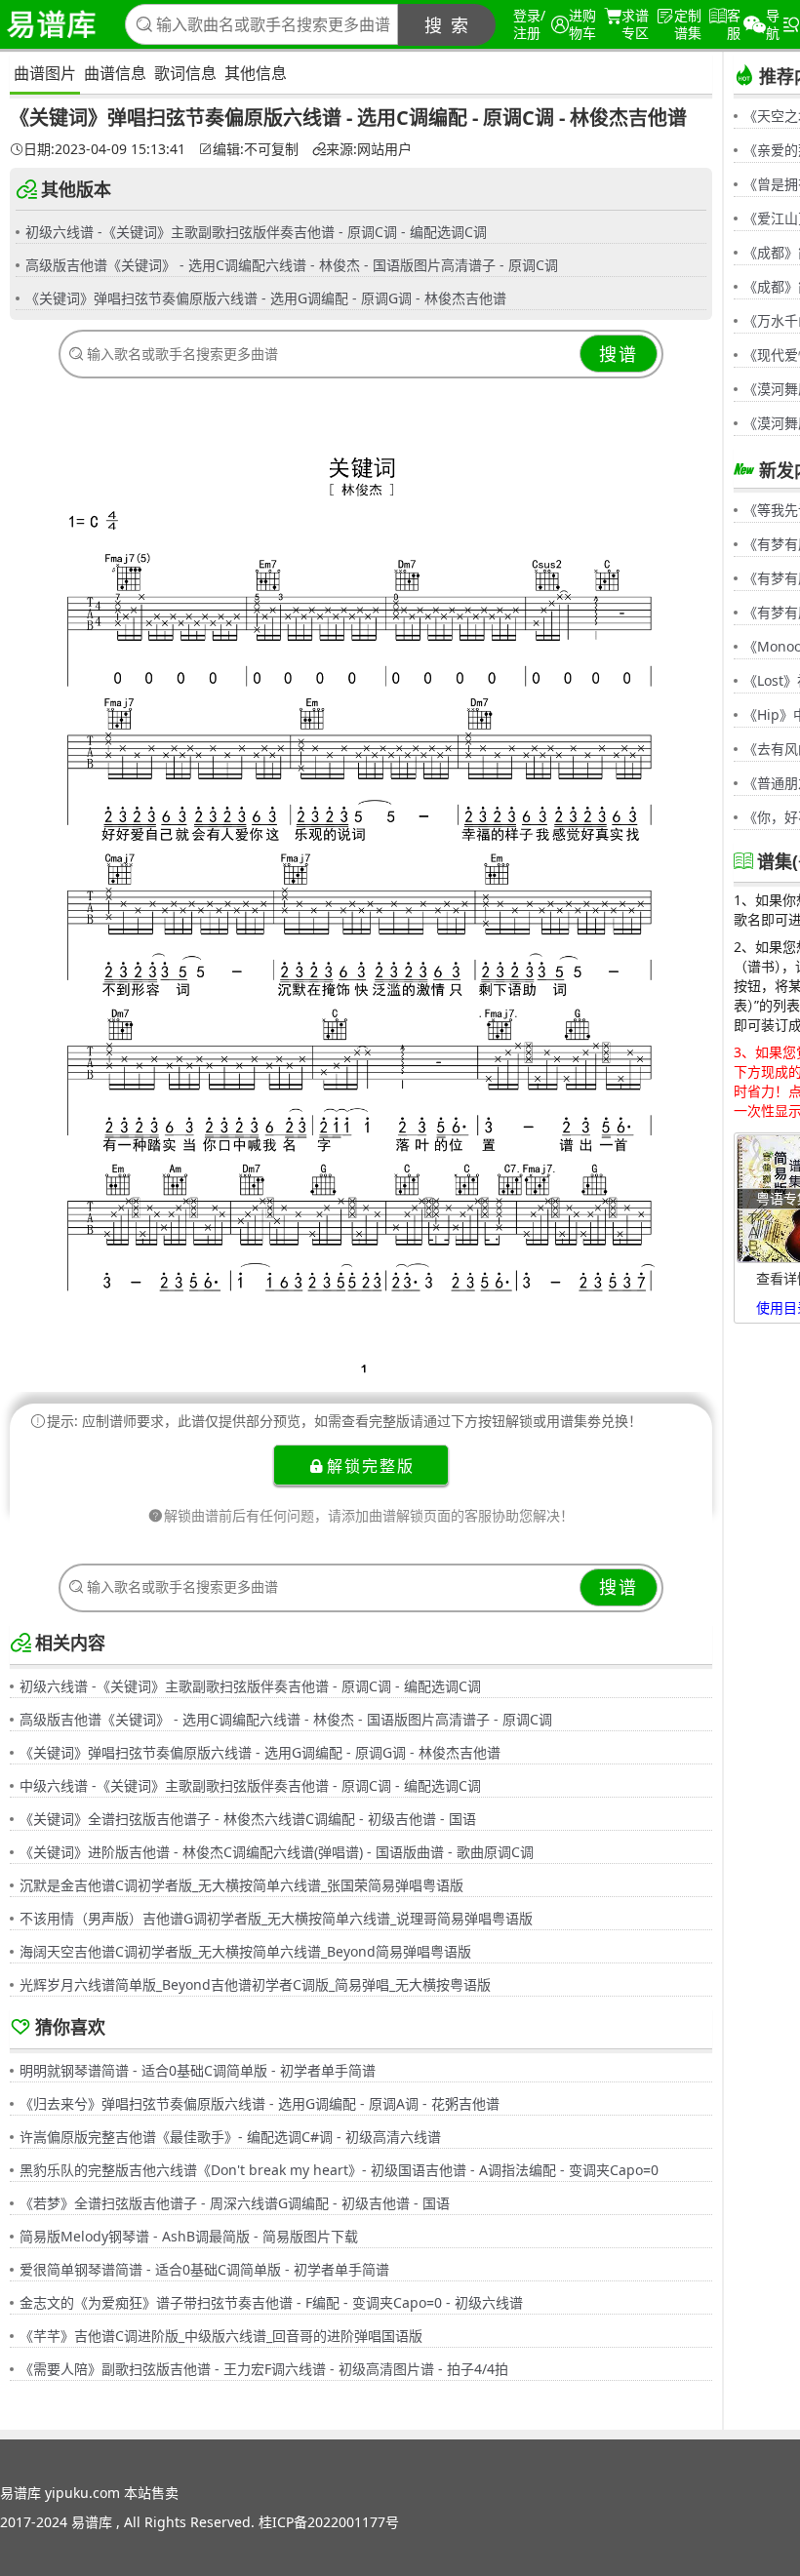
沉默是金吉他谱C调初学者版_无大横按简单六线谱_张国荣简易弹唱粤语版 (241, 1885)
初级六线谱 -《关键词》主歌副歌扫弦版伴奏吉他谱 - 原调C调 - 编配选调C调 (256, 232)
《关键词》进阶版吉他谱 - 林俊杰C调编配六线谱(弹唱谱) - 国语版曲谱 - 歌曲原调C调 (277, 1852)
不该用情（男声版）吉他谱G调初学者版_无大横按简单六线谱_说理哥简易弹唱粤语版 (276, 1918)
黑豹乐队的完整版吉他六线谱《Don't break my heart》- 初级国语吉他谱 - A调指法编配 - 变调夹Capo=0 (339, 2170)
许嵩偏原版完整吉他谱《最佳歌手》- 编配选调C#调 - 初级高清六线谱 (230, 2137)
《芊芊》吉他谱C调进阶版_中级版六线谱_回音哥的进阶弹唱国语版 (221, 2336)
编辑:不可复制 (256, 149)
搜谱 (619, 354)
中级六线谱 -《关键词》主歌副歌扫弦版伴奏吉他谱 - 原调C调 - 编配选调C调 (250, 1785)
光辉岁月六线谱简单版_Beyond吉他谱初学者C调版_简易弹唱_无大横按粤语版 (255, 1984)
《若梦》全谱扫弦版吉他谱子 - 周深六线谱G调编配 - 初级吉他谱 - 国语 (235, 2203)
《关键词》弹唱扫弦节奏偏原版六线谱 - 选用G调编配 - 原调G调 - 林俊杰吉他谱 (266, 298)
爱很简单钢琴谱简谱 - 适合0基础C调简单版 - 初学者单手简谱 (204, 2269)
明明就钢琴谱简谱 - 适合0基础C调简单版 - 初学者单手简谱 (198, 2070)
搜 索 (447, 25)
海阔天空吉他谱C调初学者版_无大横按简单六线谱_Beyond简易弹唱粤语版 (245, 1951)
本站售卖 (151, 2493)
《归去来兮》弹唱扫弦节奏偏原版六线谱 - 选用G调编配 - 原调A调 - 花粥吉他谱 (260, 2103)
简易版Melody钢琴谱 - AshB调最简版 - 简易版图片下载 (189, 2236)
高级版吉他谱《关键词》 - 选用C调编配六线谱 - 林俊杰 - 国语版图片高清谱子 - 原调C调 (292, 265)
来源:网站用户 (369, 149)
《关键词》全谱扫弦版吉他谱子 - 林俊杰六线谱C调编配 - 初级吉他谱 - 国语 (248, 1819)
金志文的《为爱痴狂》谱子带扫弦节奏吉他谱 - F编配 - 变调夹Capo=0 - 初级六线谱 (271, 2302)
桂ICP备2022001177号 (329, 2522)
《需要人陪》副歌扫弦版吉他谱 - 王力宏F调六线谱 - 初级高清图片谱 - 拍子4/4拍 (264, 2369)
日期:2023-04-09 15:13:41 (104, 149)
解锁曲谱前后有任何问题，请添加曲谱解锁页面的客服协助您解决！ (369, 1515)
